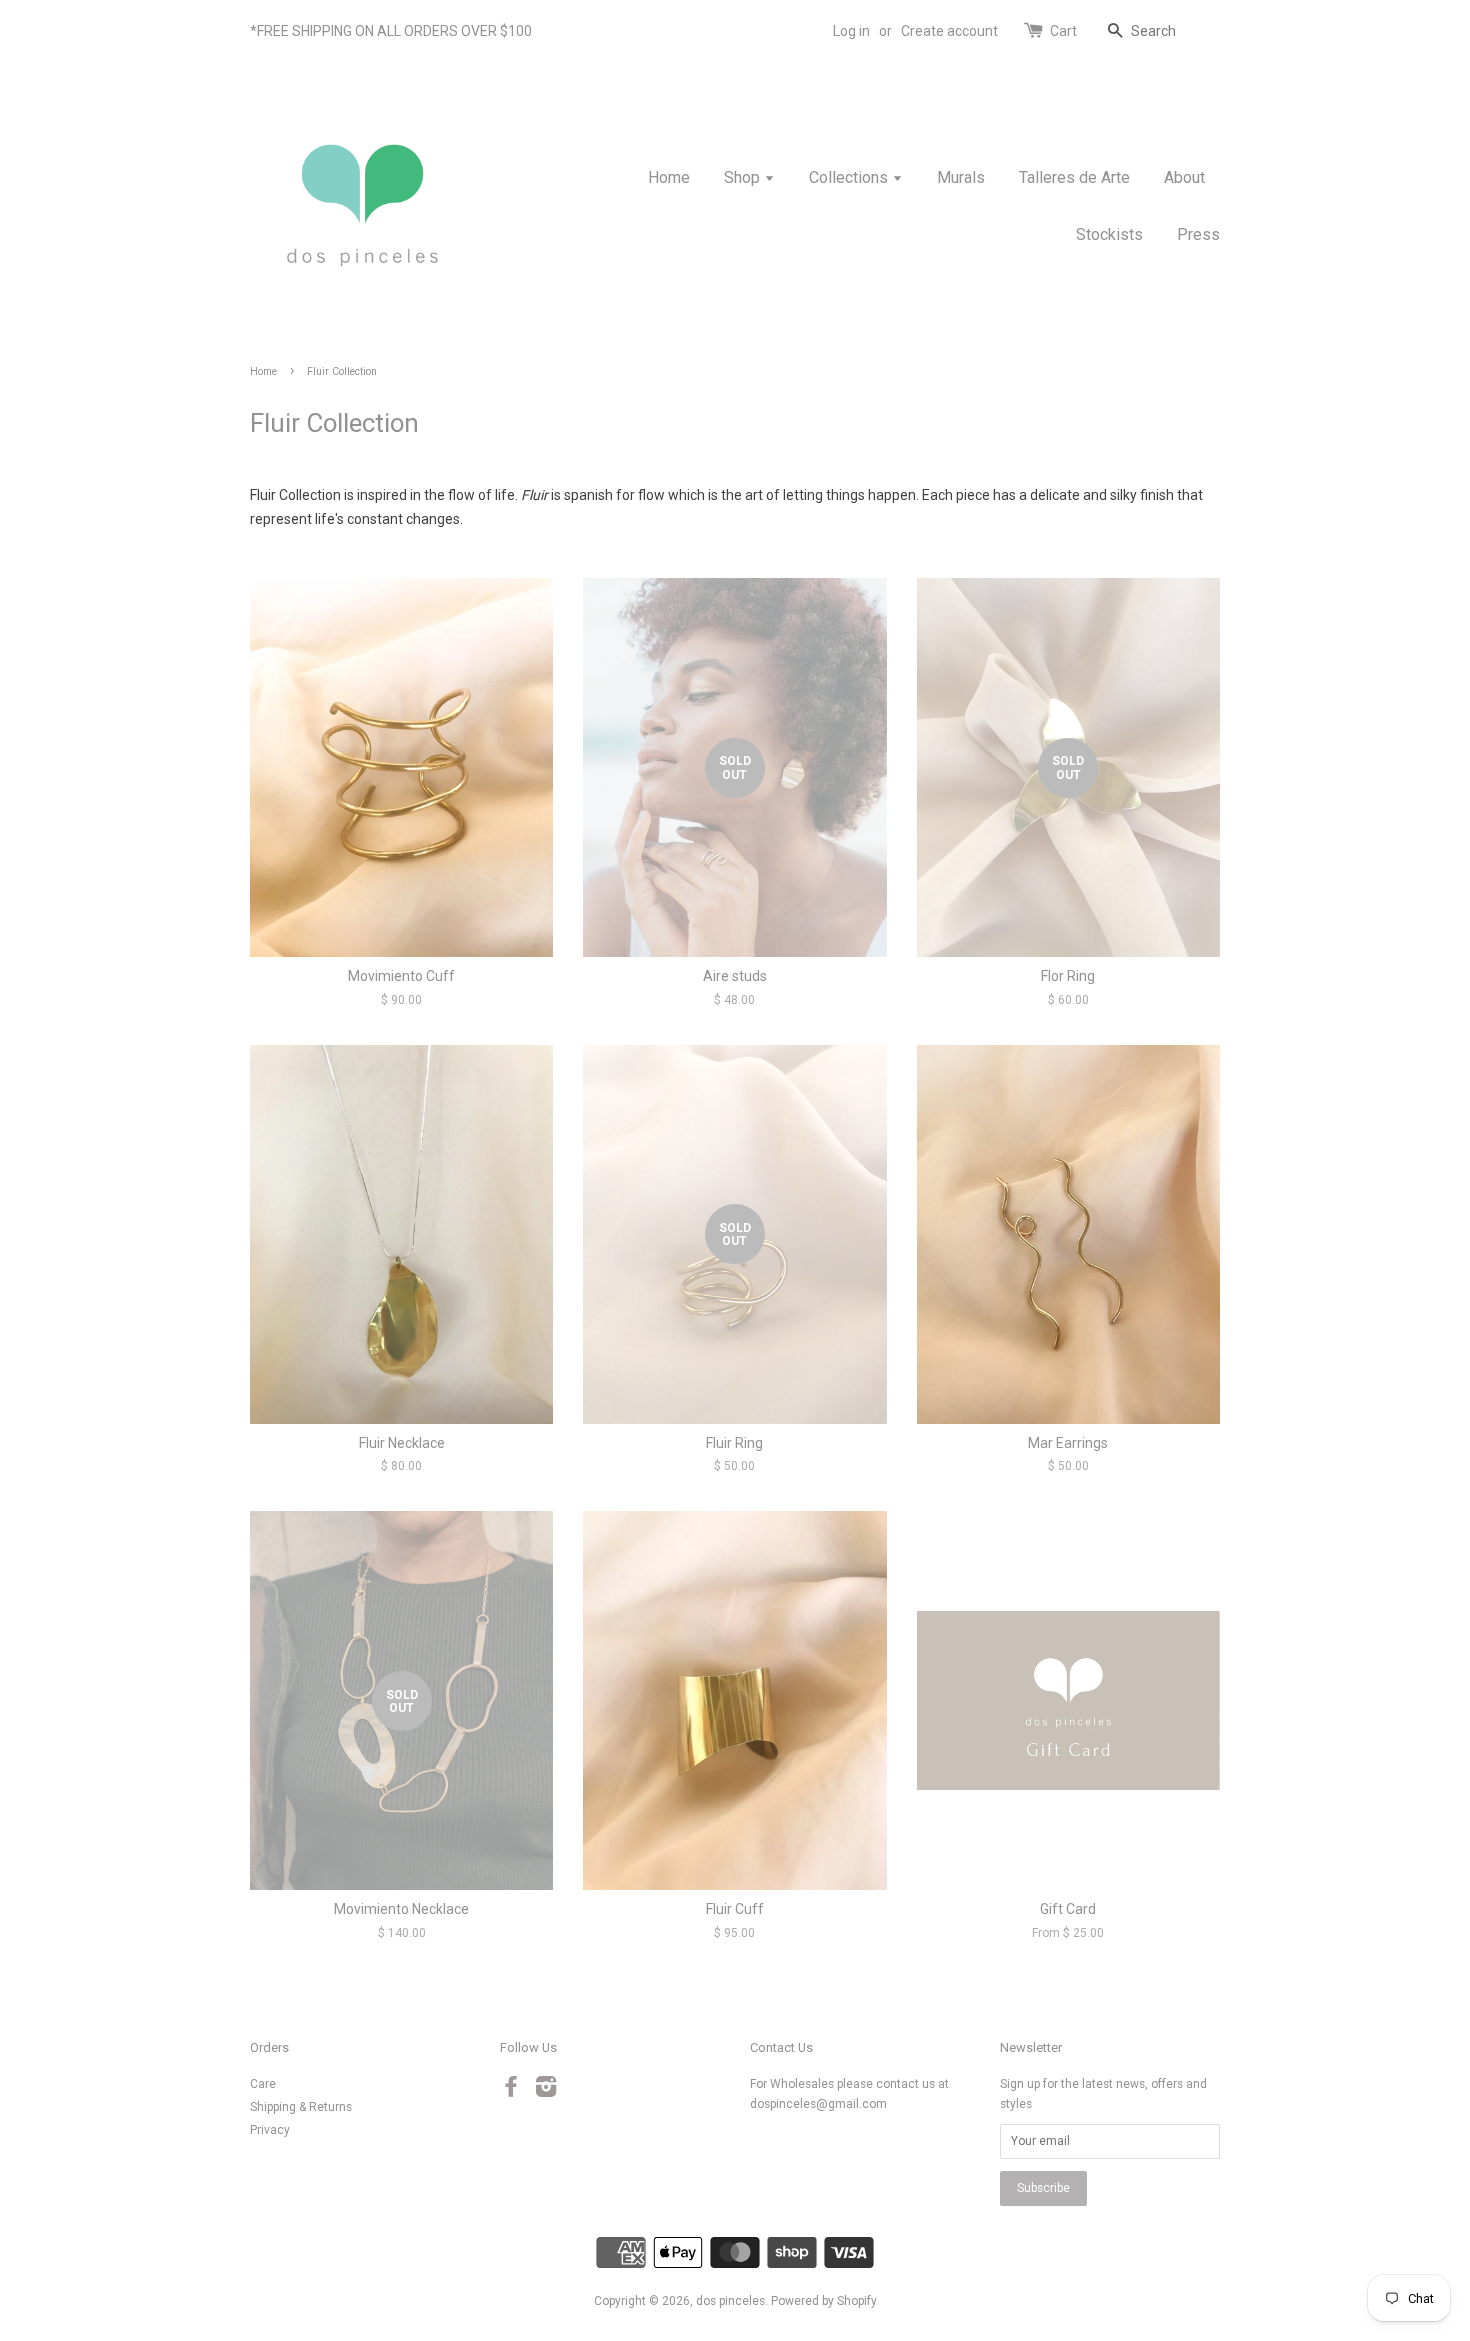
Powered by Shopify (824, 2301)
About (1184, 177)
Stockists (1109, 234)
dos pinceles (730, 2301)
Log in (851, 31)
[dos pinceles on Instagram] (546, 2091)
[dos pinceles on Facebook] (511, 2091)
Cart (1063, 31)
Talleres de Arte (1074, 177)
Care (263, 2084)
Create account (949, 31)
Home (669, 177)
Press (1198, 234)
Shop (744, 177)
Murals (961, 177)
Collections (850, 177)
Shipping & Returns (301, 2107)
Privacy (270, 2130)
